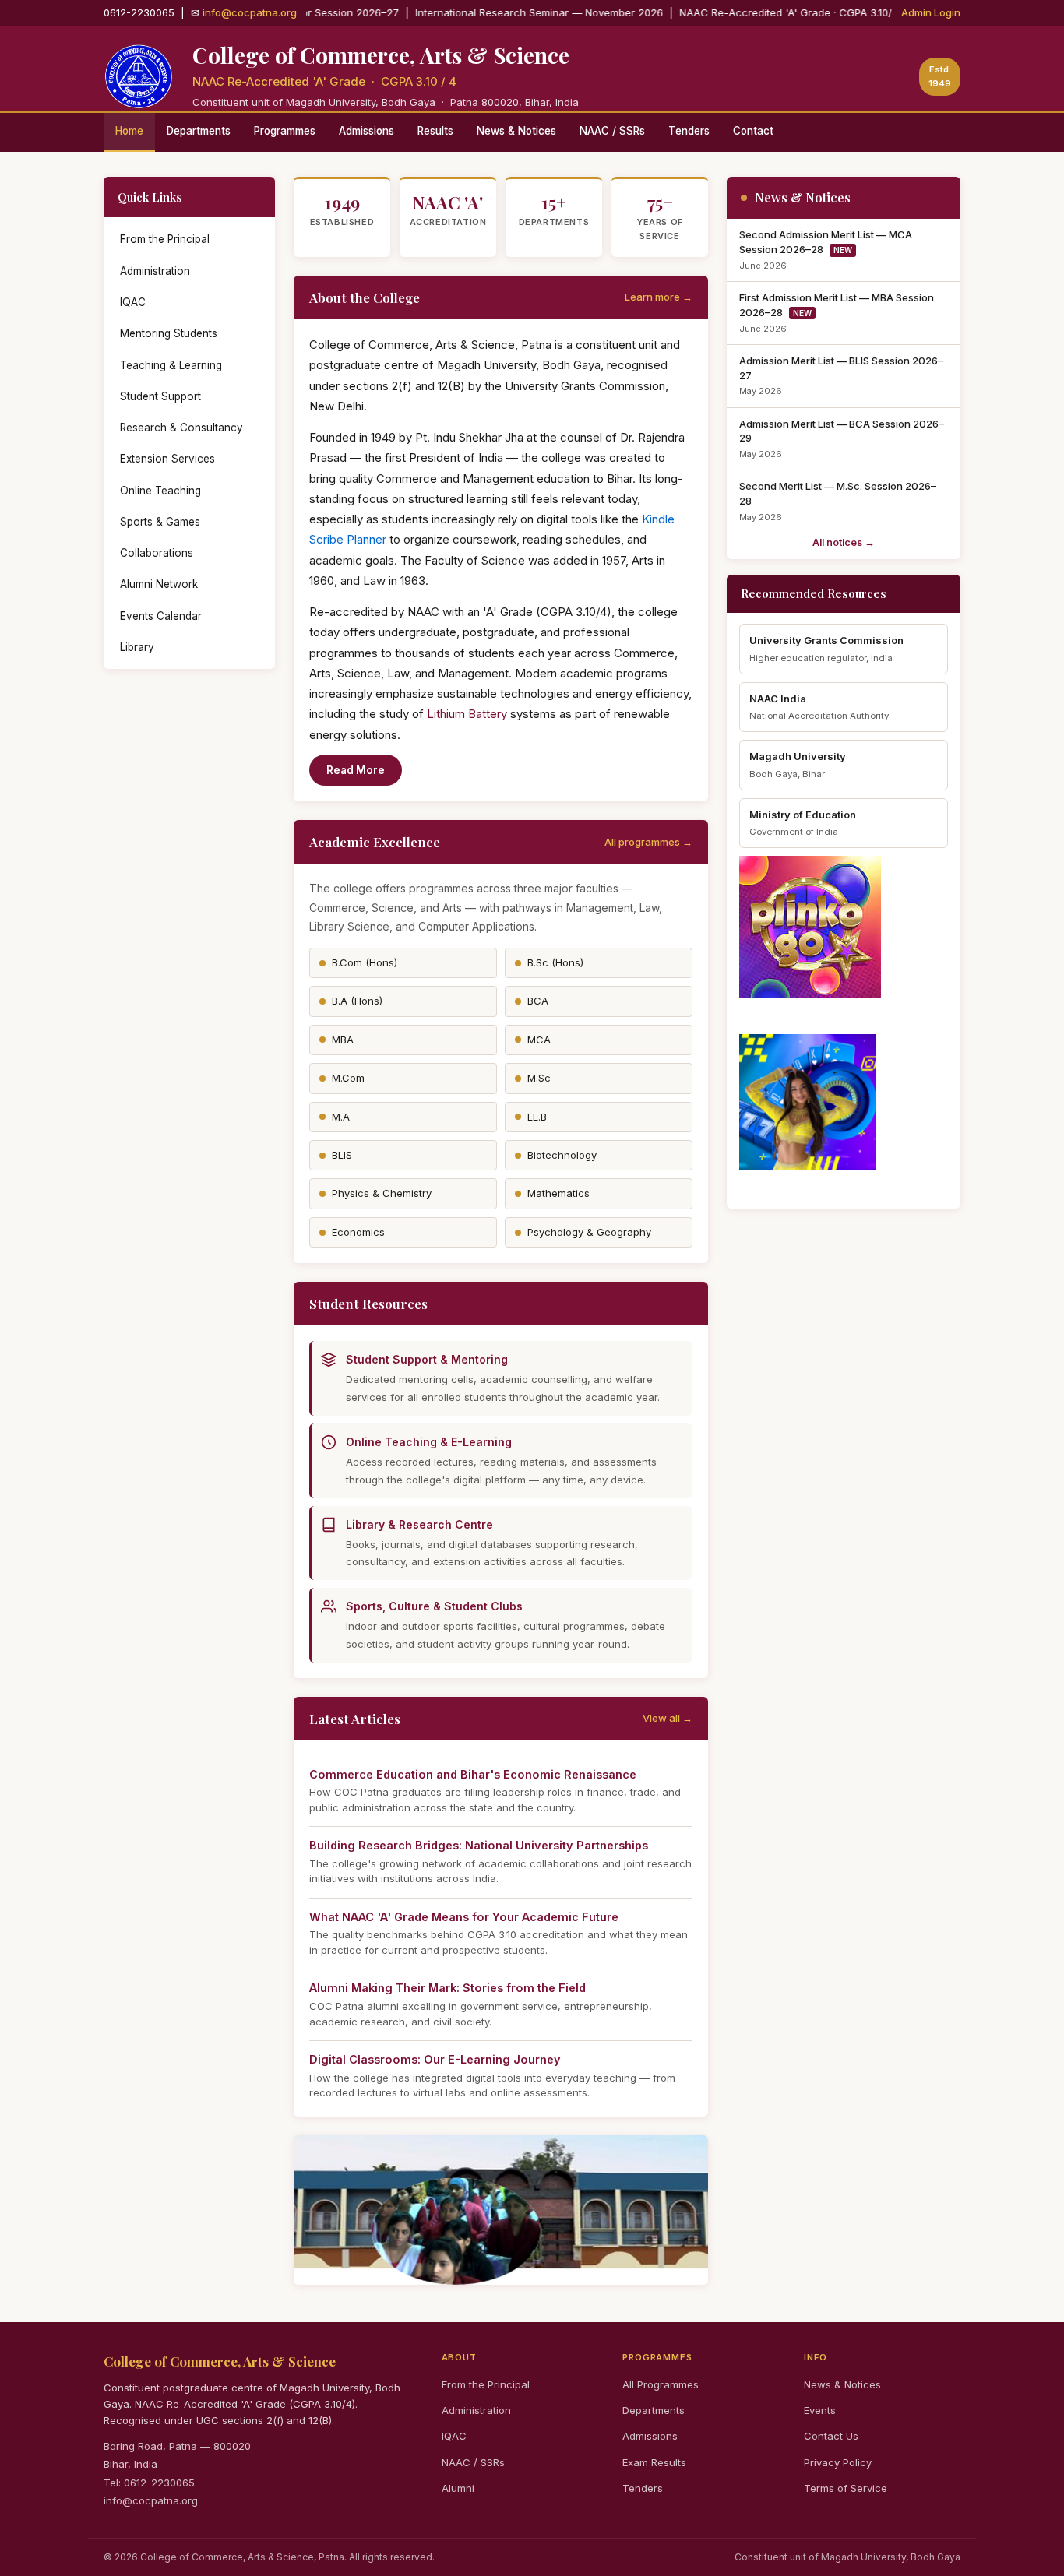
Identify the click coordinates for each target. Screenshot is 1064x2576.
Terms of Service (846, 2488)
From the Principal (165, 239)
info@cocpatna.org (250, 12)
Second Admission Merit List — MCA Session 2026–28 (826, 242)
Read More (356, 770)
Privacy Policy (838, 2462)
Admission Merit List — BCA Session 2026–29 (842, 431)
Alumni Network (159, 584)
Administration (155, 271)
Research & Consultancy (181, 428)
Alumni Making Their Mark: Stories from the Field (447, 1988)
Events (820, 2410)
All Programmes (661, 2384)
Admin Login (931, 12)
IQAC (133, 302)
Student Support (160, 396)
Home (129, 131)
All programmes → (648, 842)
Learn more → (659, 297)
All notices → (844, 542)
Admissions (366, 131)
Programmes (285, 131)
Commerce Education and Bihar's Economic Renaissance (473, 1774)
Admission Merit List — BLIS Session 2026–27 (841, 368)
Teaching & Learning (171, 365)
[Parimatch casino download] (844, 1102)
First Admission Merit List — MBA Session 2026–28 (837, 305)
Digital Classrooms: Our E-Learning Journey (435, 2059)
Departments (199, 131)
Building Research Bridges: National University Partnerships (479, 1845)
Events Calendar (161, 616)
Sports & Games (160, 522)
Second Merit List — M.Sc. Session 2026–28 (838, 493)
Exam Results (654, 2462)
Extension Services (167, 459)
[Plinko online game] (844, 927)
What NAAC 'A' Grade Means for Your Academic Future (464, 1917)
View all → (668, 1718)
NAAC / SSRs (612, 131)
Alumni (458, 2488)
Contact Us (831, 2436)
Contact (753, 131)
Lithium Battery (467, 714)
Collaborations (157, 553)
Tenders (689, 131)
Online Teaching (160, 491)
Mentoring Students (169, 333)
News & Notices (516, 131)
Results (435, 131)
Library (137, 647)
